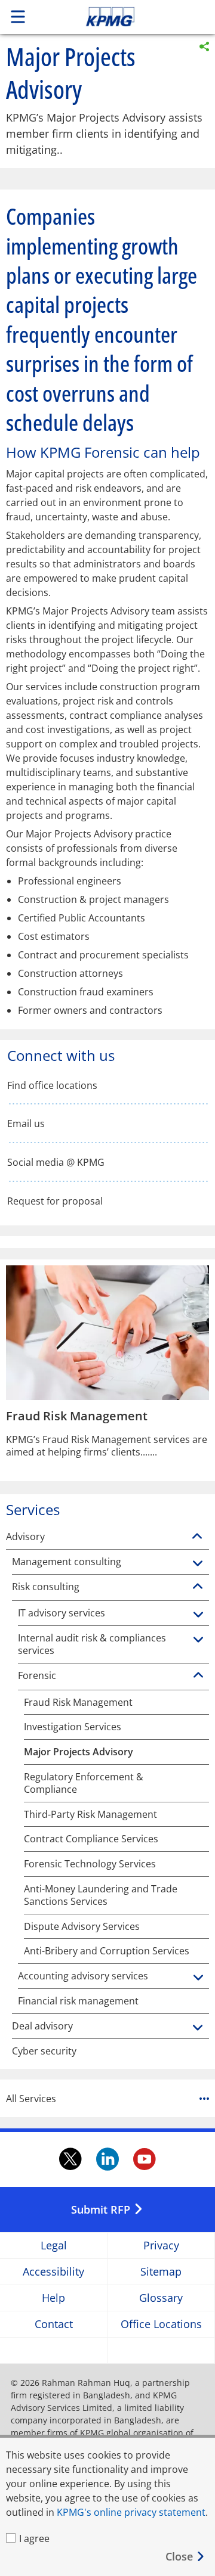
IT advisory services (62, 1613)
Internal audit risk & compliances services (92, 1644)
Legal (54, 2246)
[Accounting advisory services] (198, 1978)
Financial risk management (78, 2001)
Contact (54, 2324)
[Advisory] (197, 1537)
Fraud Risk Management (78, 1703)
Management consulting (67, 1562)
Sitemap (161, 2272)
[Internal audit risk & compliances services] (198, 1640)
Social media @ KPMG (56, 1163)
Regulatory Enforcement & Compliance (84, 1783)
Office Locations (161, 2324)
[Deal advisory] (198, 2028)
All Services (31, 2099)
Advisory (25, 1537)
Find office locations (52, 1086)
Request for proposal (55, 1201)
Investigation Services (73, 1727)
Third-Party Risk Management (90, 1815)
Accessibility (53, 2272)
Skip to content (130, 17)
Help (53, 2298)
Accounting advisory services (83, 1976)
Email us (26, 1124)
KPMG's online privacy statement (131, 2512)
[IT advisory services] (198, 1615)
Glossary (161, 2298)
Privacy (161, 2246)
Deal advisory (42, 2026)
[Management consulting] (198, 1564)
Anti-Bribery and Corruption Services (107, 1951)
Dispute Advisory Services (82, 1927)
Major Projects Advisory (79, 1752)
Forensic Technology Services (90, 1864)
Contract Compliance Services (91, 1839)
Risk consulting (46, 1587)
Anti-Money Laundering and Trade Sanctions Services (101, 1895)
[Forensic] (198, 1675)
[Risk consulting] (198, 1587)
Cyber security (44, 2051)
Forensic (37, 1676)
